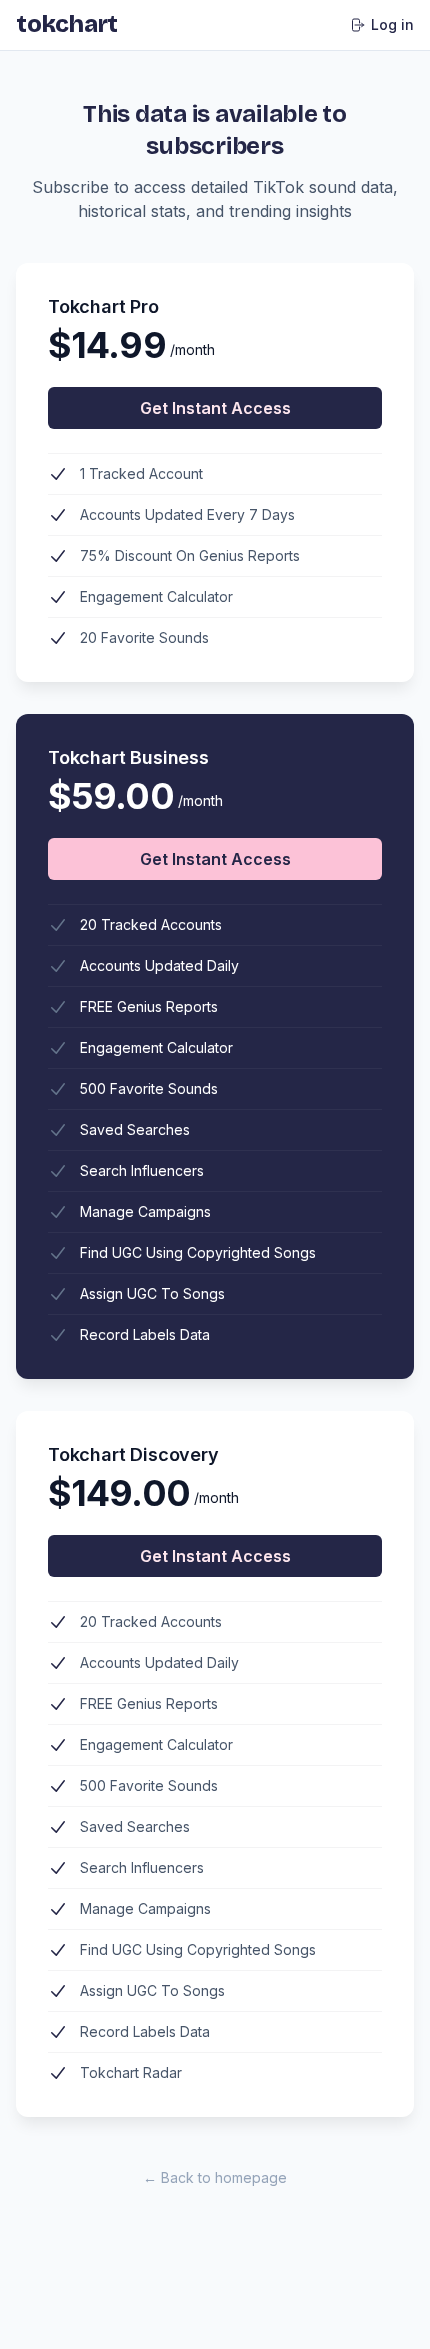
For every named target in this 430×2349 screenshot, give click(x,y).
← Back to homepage (215, 2177)
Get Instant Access (215, 408)
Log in (392, 24)
